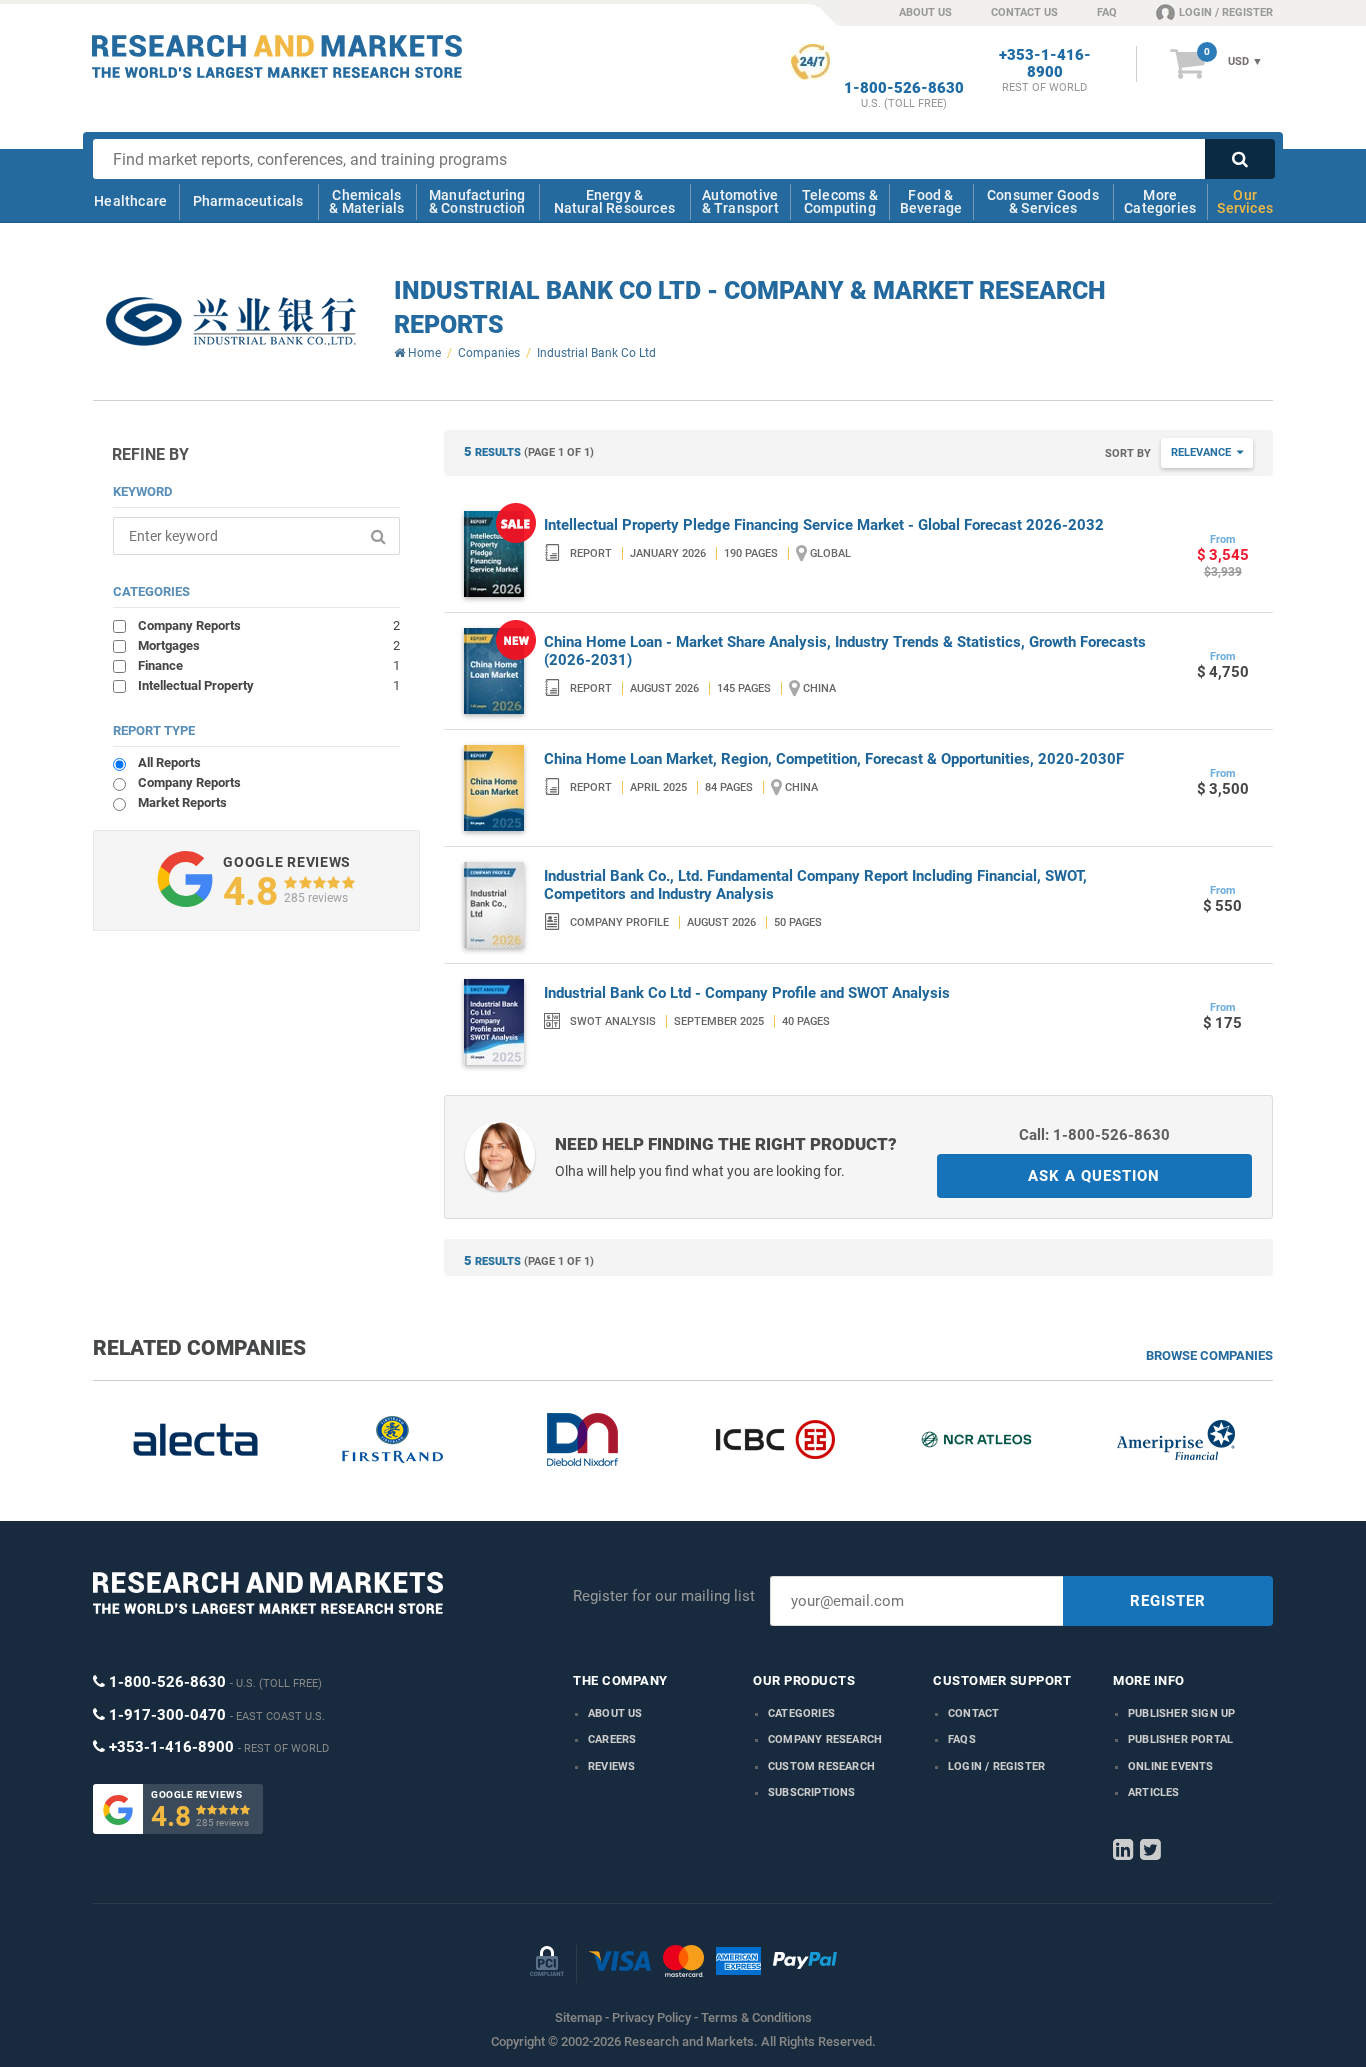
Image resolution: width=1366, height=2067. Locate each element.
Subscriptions (812, 1792)
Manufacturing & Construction (477, 201)
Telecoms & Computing (840, 201)
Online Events (1171, 1766)
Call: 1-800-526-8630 (1094, 1135)
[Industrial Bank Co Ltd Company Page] (231, 322)
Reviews (611, 1766)
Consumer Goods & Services (1043, 201)
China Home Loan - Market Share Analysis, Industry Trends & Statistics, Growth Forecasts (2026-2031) (845, 651)
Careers (612, 1739)
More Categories (1160, 201)
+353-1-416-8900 (1045, 64)
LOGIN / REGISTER (1226, 12)
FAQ (1107, 12)
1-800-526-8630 (904, 88)
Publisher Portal (1180, 1739)
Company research (825, 1739)
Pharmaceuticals (248, 201)
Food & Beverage (931, 201)
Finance (269, 665)
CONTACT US (1024, 12)
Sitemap (578, 2017)
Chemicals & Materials (366, 201)
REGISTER (1168, 1601)
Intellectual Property (269, 685)
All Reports (169, 762)
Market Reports (182, 802)
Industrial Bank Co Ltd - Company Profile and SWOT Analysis (747, 993)
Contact (973, 1713)
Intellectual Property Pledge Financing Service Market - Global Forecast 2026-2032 (824, 525)
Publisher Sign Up (1181, 1713)
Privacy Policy (651, 2017)
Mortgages (269, 645)
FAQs (962, 1739)
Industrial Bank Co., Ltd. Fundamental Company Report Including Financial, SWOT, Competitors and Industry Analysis (815, 885)
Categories (801, 1713)
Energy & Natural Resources (614, 201)
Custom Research (821, 1766)
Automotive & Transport (740, 201)
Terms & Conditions (756, 2017)
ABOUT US (925, 12)
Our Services (1245, 201)
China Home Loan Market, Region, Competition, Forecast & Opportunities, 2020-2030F (834, 759)
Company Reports (269, 625)
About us (615, 1713)
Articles (1154, 1792)
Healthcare (130, 201)
